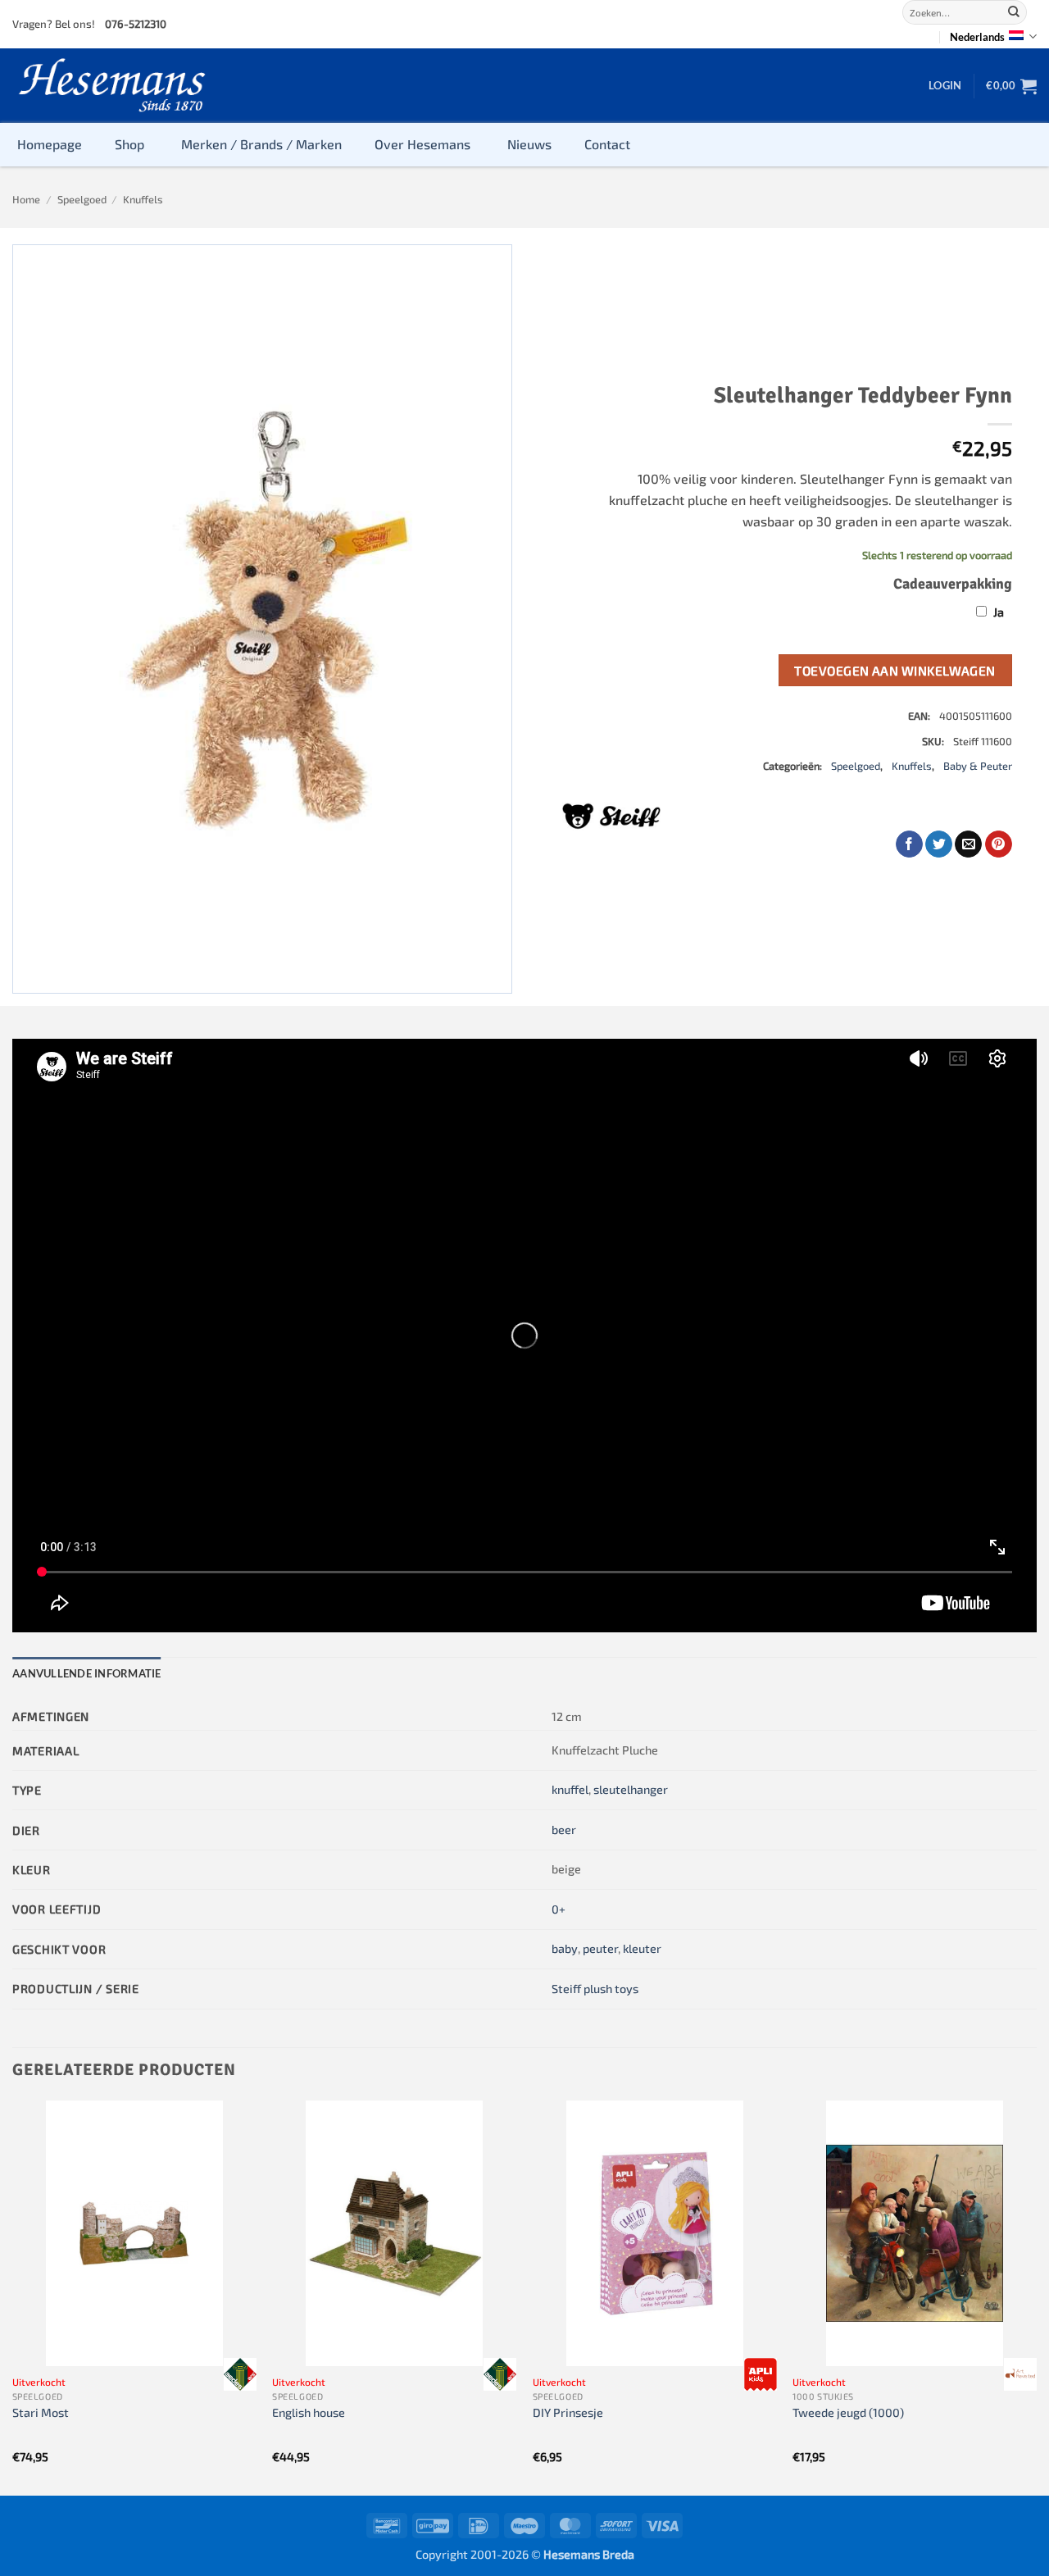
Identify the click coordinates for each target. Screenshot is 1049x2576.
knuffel (570, 1789)
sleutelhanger (631, 1789)
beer (564, 1830)
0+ (559, 1909)
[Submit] (1014, 12)
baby (565, 1948)
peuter (600, 1948)
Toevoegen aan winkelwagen (895, 670)
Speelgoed (82, 199)
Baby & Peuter (978, 766)
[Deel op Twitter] (939, 844)
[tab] (87, 1673)
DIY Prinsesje (568, 2412)
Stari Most (41, 2412)
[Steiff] (611, 816)
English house (309, 2412)
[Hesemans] (113, 86)
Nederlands (977, 37)
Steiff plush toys (595, 1989)
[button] (945, 85)
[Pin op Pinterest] (999, 844)
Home (26, 199)
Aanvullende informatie (87, 1673)
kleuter (642, 1948)
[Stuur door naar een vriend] (968, 844)
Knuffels (143, 199)
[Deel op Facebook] (909, 844)
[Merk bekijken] (240, 2374)
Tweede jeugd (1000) (848, 2412)
